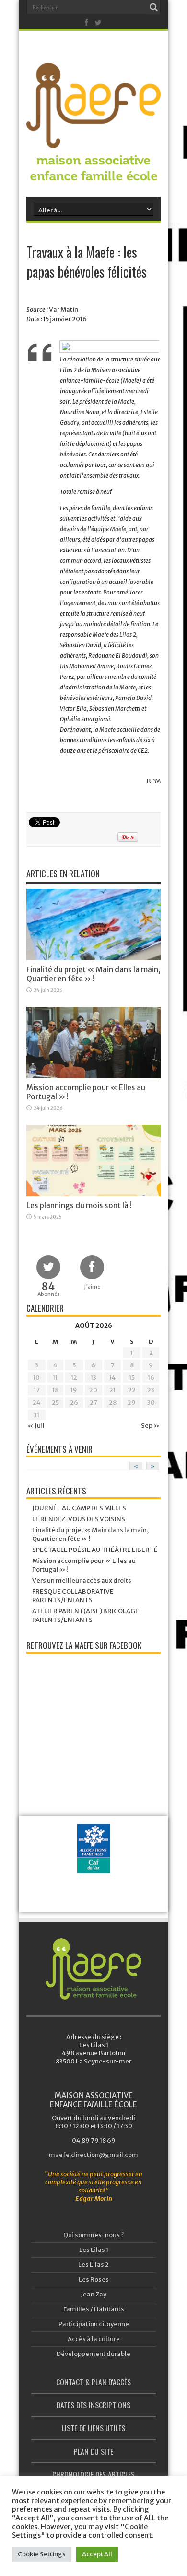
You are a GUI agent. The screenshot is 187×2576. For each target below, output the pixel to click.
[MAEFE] (93, 141)
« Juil (36, 1426)
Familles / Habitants (94, 2309)
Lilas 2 (128, 635)
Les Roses (94, 2279)
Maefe (118, 529)
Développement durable (93, 2354)
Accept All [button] (97, 2554)
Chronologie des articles (93, 2474)
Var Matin (64, 309)
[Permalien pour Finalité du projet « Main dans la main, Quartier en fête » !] (93, 958)
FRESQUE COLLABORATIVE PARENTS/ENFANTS (73, 1596)
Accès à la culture (94, 2339)
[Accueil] (93, 1969)
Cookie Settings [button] (42, 2554)
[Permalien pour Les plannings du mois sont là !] (93, 1194)
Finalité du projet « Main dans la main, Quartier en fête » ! (93, 974)
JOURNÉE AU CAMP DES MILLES (79, 1508)
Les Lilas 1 (94, 2250)
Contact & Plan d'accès (93, 2382)
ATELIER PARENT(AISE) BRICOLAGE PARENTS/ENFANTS (86, 1615)
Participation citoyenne (94, 2324)
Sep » (150, 1426)
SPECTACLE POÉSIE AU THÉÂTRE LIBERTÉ (95, 1550)
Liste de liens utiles (93, 2428)
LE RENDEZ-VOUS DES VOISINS (79, 1519)
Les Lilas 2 (93, 2265)
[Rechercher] (153, 7)
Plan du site (93, 2451)
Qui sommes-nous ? (93, 2235)
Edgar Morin (94, 2198)
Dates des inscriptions (93, 2405)
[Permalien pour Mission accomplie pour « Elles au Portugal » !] (93, 1076)
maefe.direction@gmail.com (93, 2155)
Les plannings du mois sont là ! (79, 1206)
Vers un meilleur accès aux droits (82, 1580)
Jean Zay (93, 2294)
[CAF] (96, 1864)
